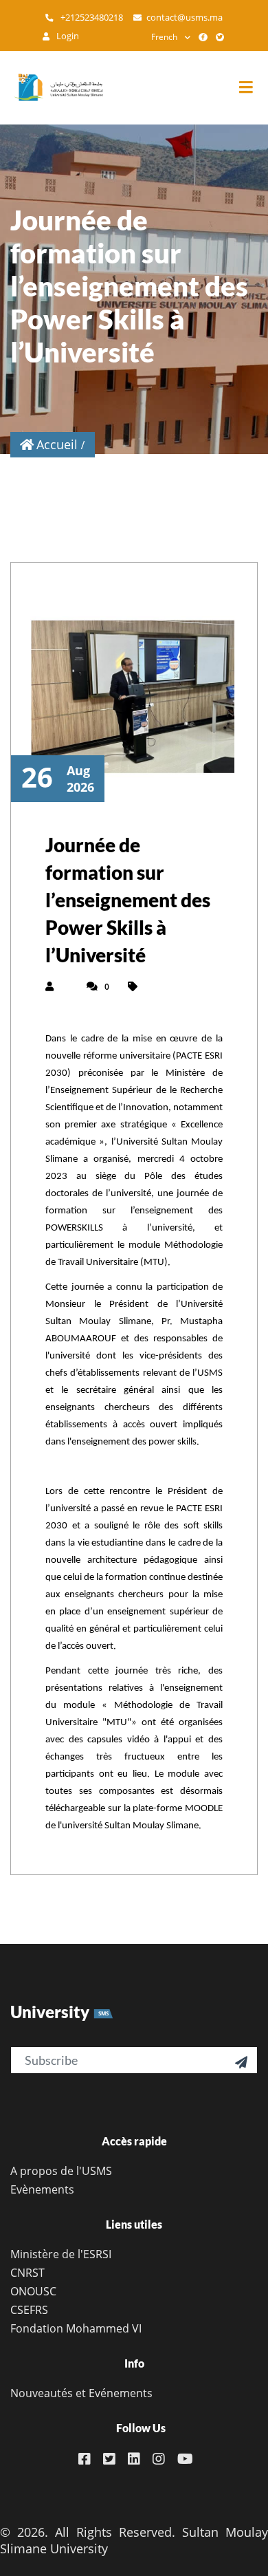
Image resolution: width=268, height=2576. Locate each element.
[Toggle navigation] (253, 88)
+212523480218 (91, 18)
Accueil (57, 444)
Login (67, 36)
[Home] (52, 87)
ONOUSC (33, 2291)
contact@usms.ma (185, 18)
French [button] (164, 37)
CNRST (27, 2273)
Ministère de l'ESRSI (61, 2254)
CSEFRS (29, 2310)
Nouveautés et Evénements (81, 2393)
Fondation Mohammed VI (76, 2328)
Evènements (42, 2189)
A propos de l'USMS (61, 2171)
